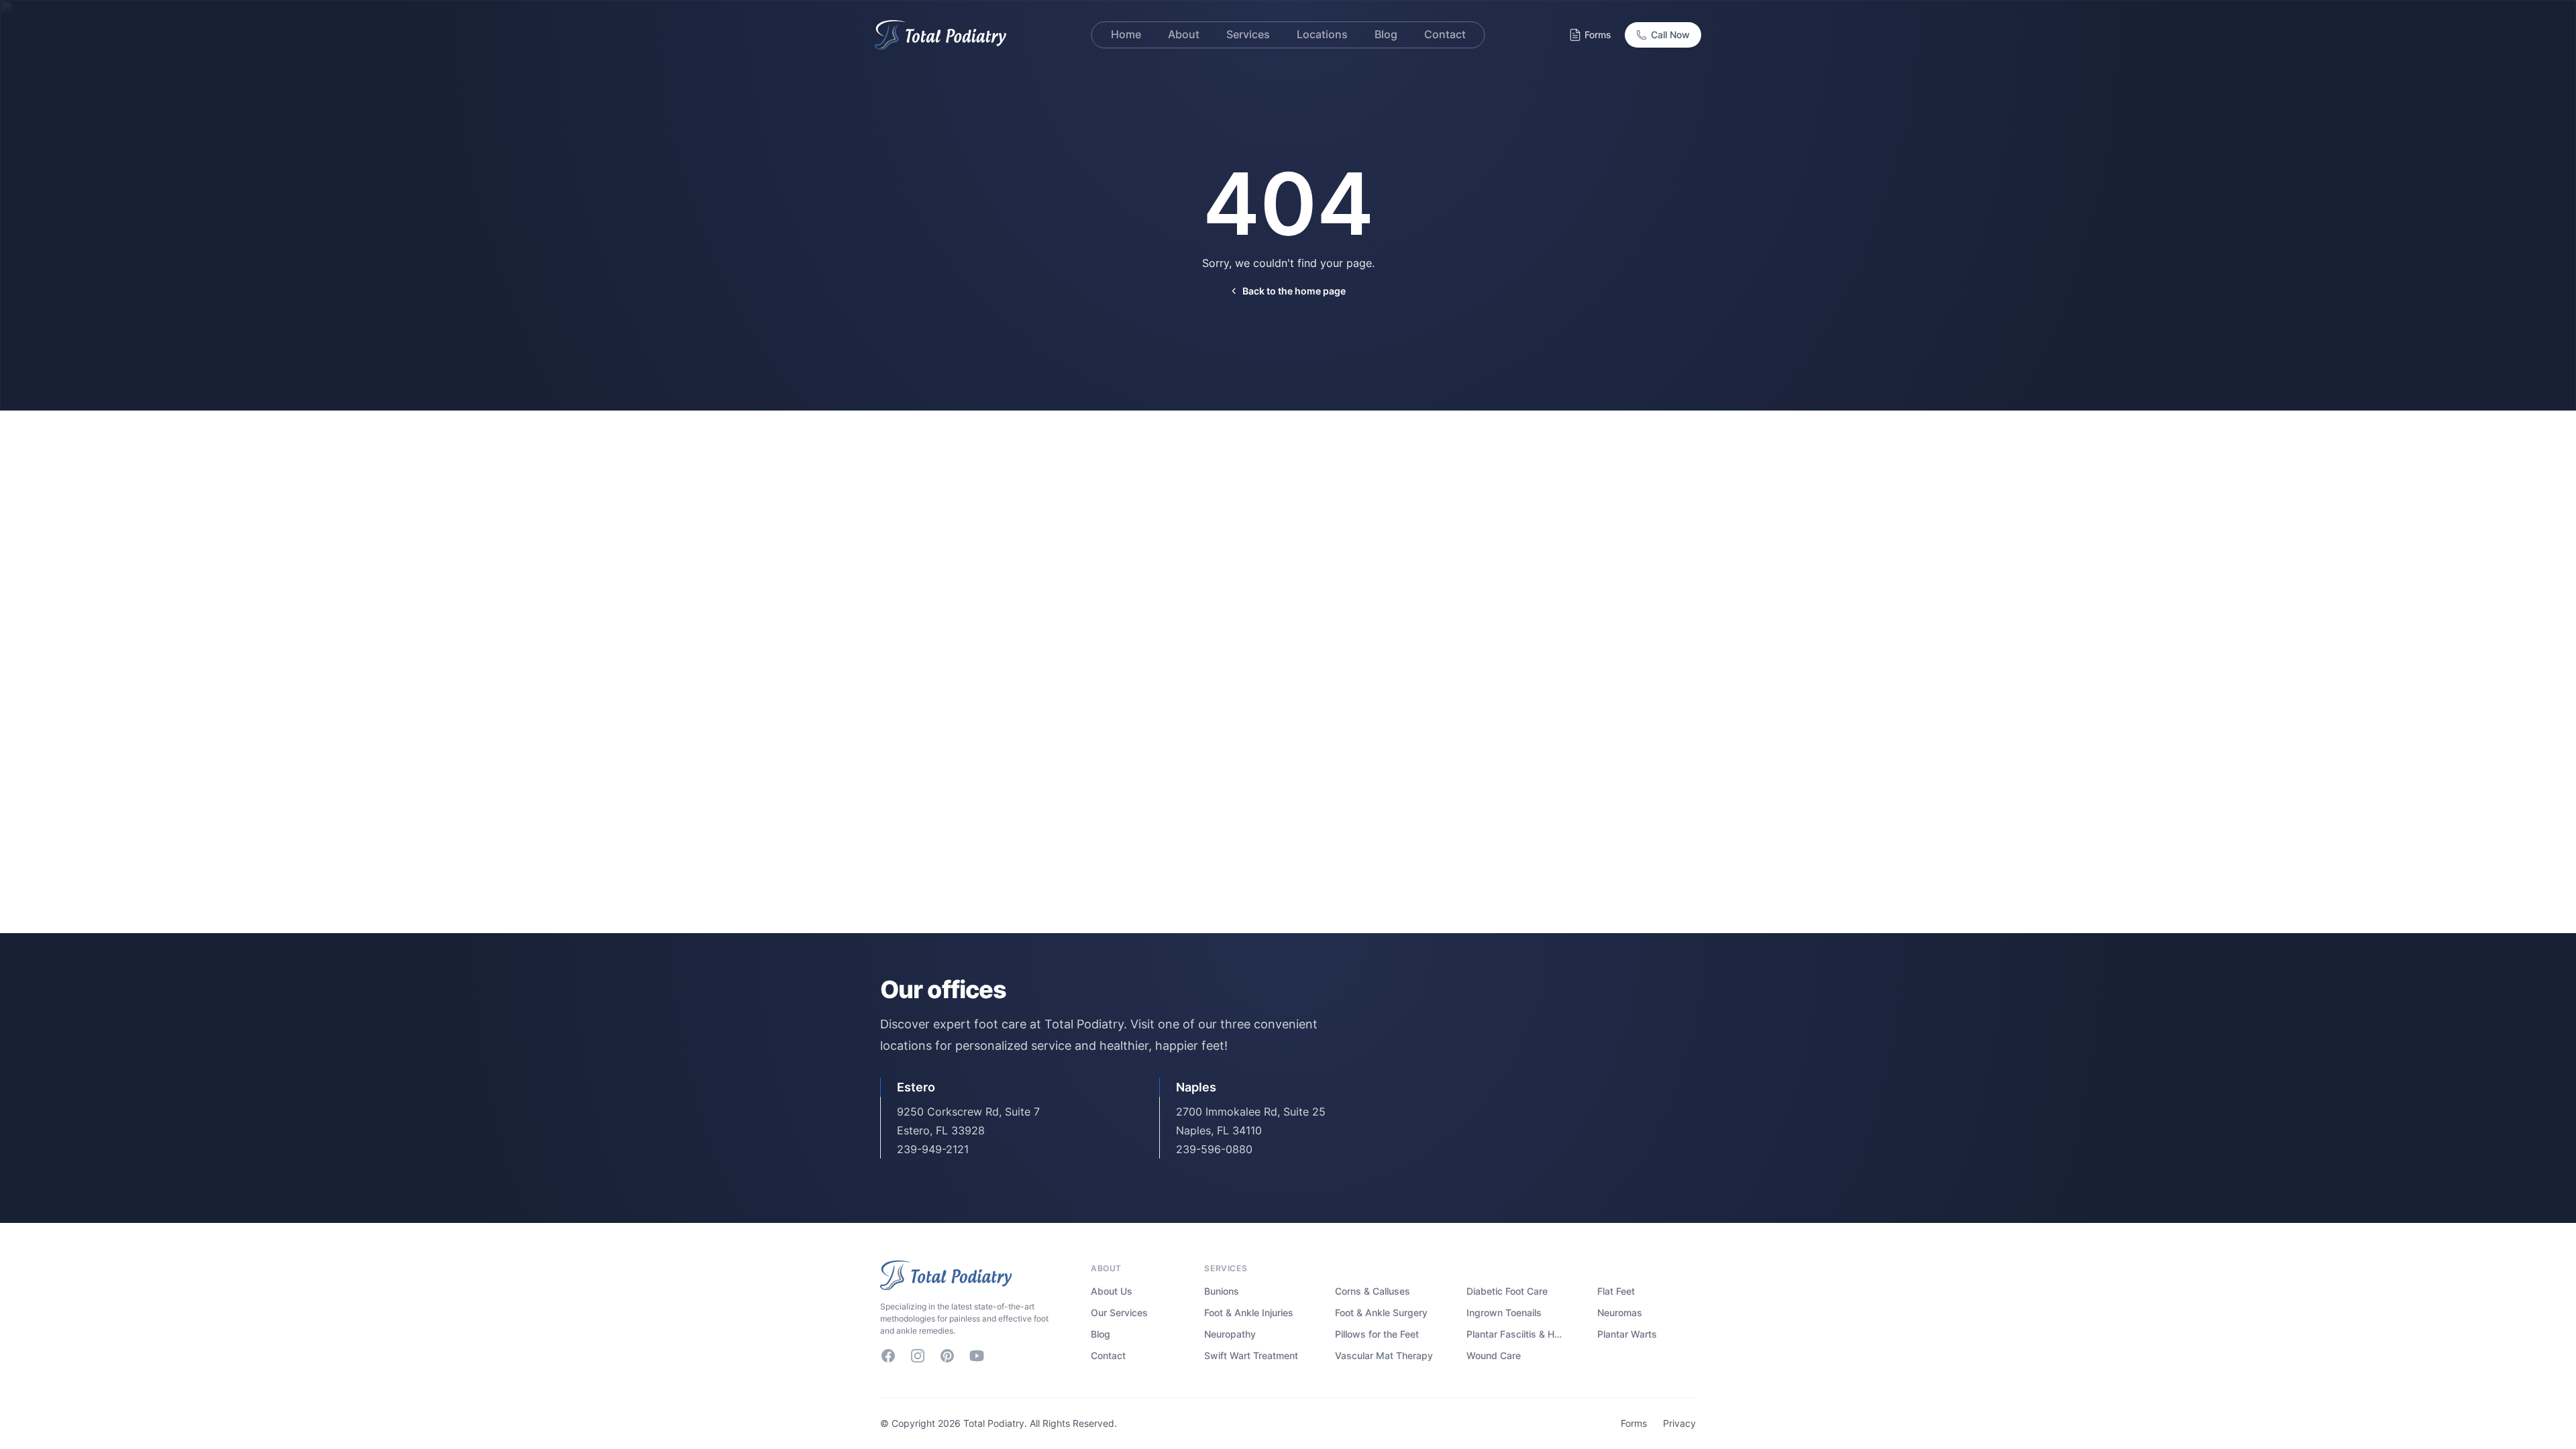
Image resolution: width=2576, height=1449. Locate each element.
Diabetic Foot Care (1507, 1291)
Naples (1196, 1087)
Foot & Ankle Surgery (1381, 1312)
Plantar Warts (1627, 1334)
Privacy (1679, 1423)
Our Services (1119, 1312)
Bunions (1222, 1291)
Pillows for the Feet (1377, 1334)
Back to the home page (1294, 291)
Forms (1598, 35)
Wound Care (1494, 1355)
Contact (1108, 1355)
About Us (1112, 1291)
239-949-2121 (933, 1149)
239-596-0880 (1214, 1149)
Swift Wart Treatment (1251, 1355)
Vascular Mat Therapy (1384, 1355)
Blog (1101, 1334)
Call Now (1670, 35)
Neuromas (1620, 1312)
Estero (916, 1087)
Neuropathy (1230, 1334)
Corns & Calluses (1373, 1291)
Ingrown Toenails (1504, 1312)
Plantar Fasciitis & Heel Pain (1516, 1334)
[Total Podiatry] (972, 1275)
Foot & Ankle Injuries (1249, 1312)
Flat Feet (1616, 1291)
